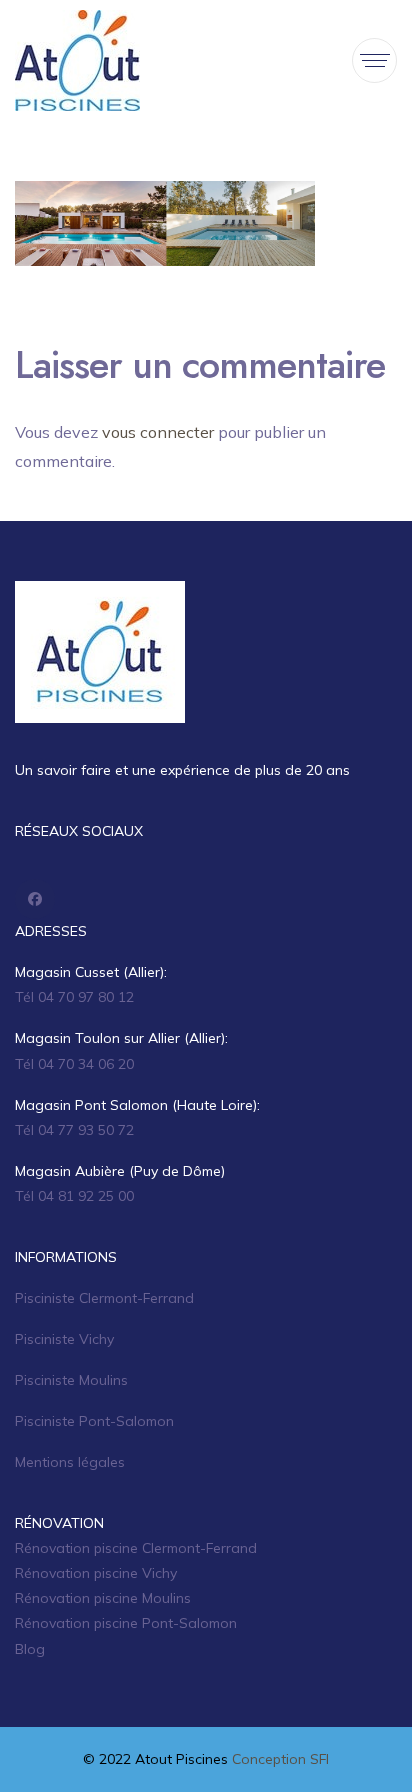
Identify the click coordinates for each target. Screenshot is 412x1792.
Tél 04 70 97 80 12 (74, 997)
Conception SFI (280, 1759)
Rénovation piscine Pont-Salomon (126, 1623)
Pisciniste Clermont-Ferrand (104, 1298)
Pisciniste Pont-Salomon (94, 1421)
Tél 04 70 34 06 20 (74, 1064)
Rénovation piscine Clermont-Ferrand (136, 1548)
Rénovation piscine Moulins (103, 1598)
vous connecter (158, 432)
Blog (30, 1649)
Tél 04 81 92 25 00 (74, 1196)
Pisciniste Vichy (64, 1339)
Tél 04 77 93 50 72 (74, 1130)
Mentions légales (70, 1462)
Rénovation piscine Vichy (96, 1573)
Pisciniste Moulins (71, 1380)
